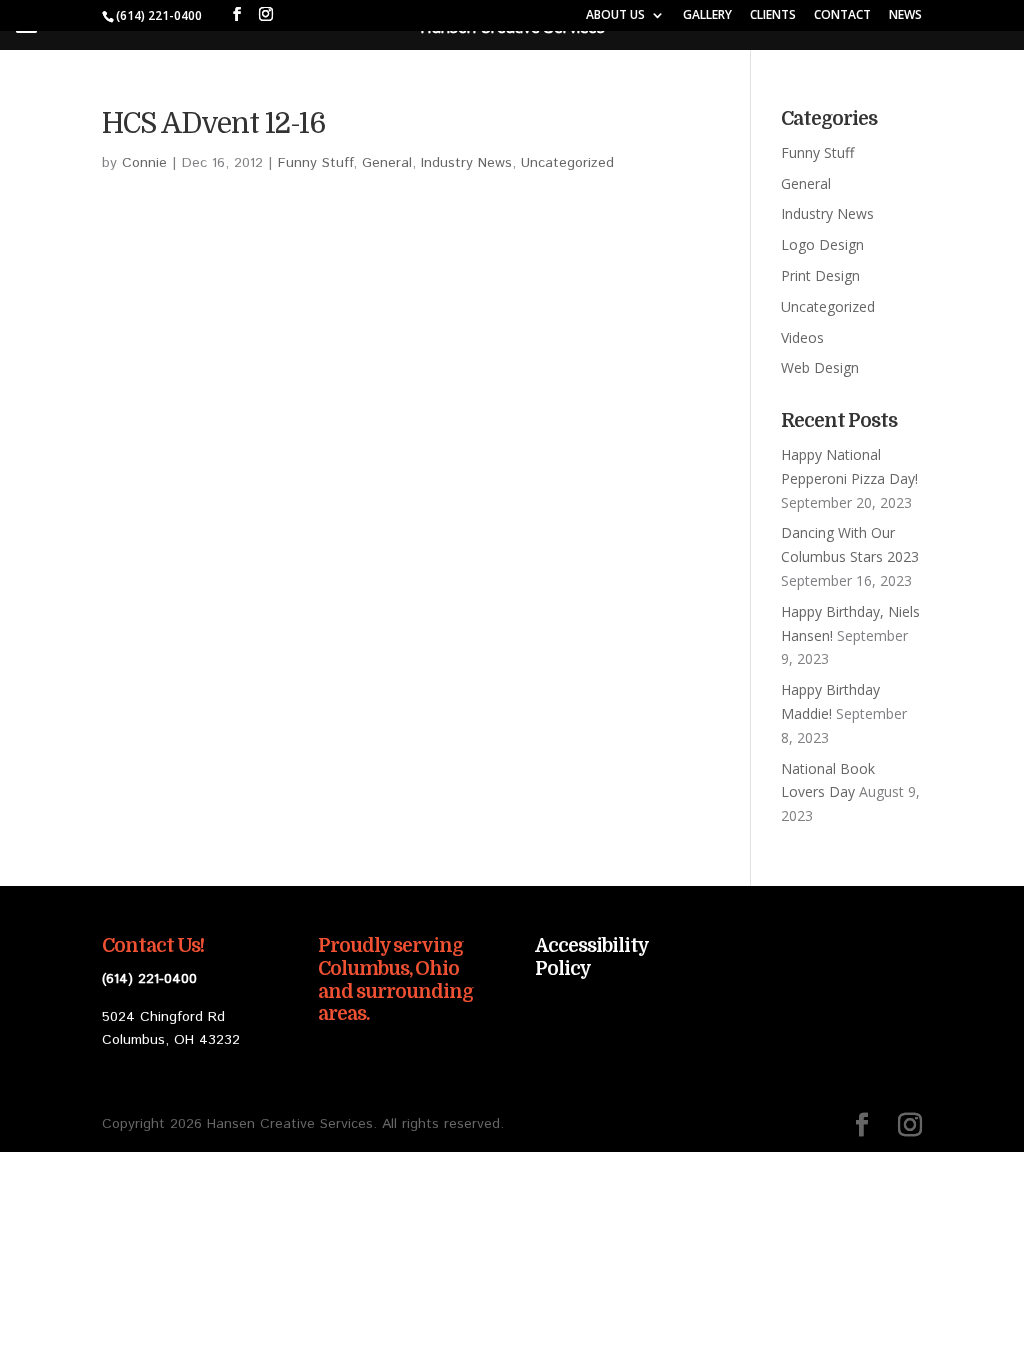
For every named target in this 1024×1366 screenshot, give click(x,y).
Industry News (466, 163)
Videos (802, 337)
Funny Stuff (315, 163)
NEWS (905, 16)
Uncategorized (567, 163)
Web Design (820, 367)
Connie (144, 163)
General (387, 163)
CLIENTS (773, 16)
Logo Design (822, 244)
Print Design (820, 275)
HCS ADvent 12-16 (214, 124)
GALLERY (707, 16)
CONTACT (842, 16)
